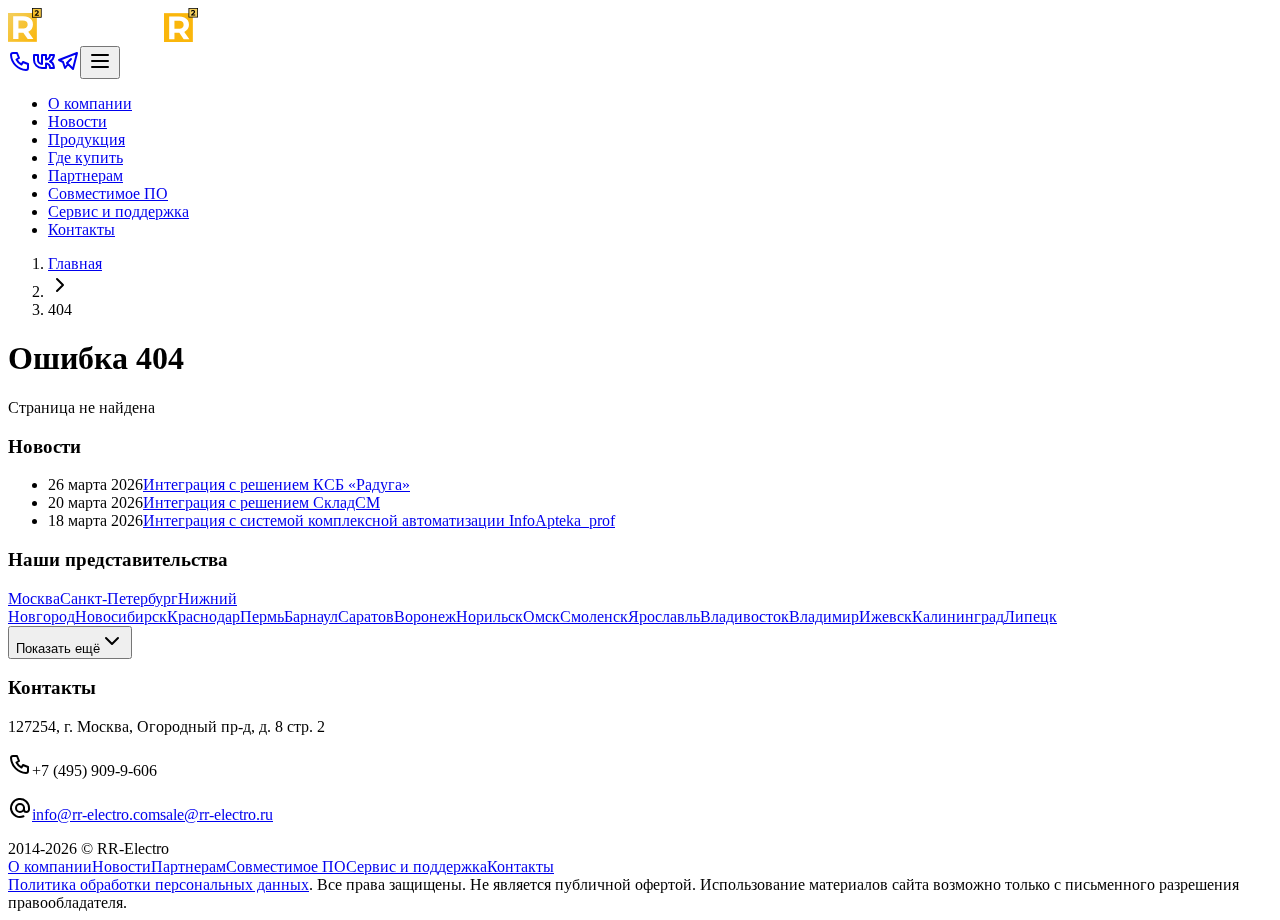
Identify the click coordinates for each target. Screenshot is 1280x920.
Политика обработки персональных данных (158, 884)
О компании (90, 103)
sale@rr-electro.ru (216, 814)
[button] (20, 67)
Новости (77, 121)
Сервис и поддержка (118, 211)
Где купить (85, 157)
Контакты (81, 229)
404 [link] (60, 309)
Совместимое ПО (108, 193)
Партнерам (85, 175)
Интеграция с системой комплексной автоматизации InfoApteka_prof (379, 520)
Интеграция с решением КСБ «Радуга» (276, 484)
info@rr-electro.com (96, 814)
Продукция (86, 139)
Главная (75, 263)
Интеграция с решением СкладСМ (261, 502)
